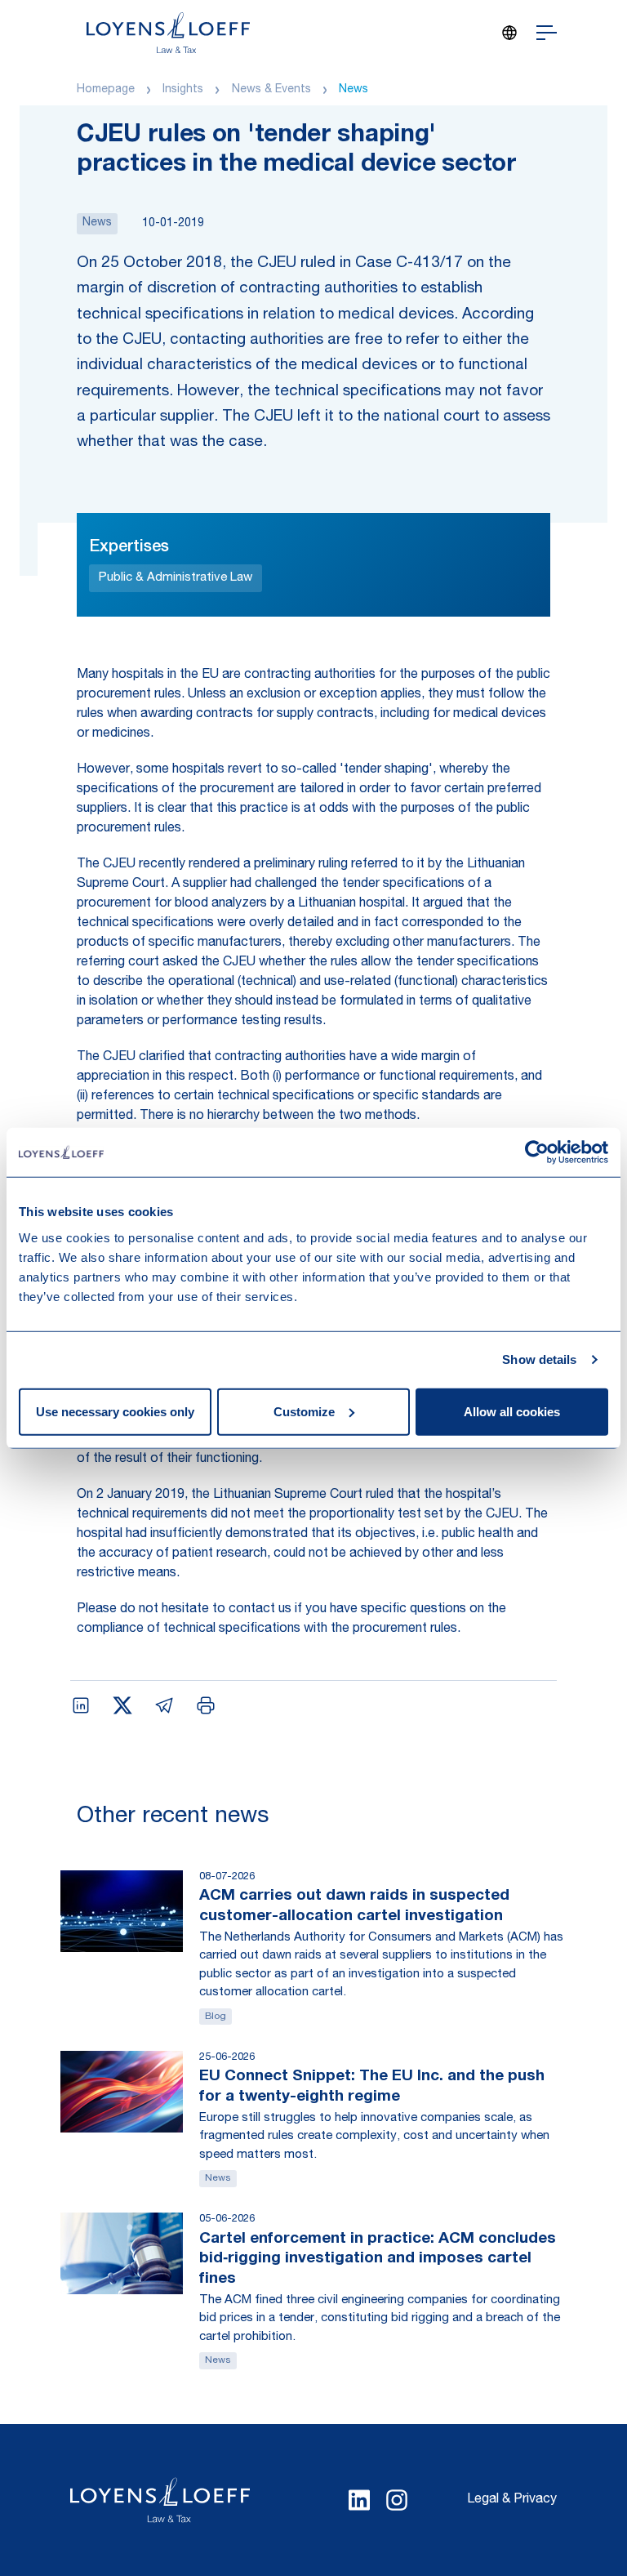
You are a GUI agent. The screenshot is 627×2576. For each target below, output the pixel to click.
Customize (304, 1411)
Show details (539, 1359)
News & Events (271, 90)
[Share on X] (122, 1705)
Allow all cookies (512, 1411)
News (354, 90)
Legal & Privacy (512, 2500)
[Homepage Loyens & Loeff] (168, 33)
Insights (183, 90)
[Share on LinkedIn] (81, 1705)
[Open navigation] (547, 33)
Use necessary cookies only (115, 1411)
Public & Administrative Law (176, 578)
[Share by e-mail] (164, 1705)
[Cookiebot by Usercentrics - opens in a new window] (537, 1152)
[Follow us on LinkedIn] (359, 2500)
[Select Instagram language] (397, 2500)
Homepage (106, 90)
